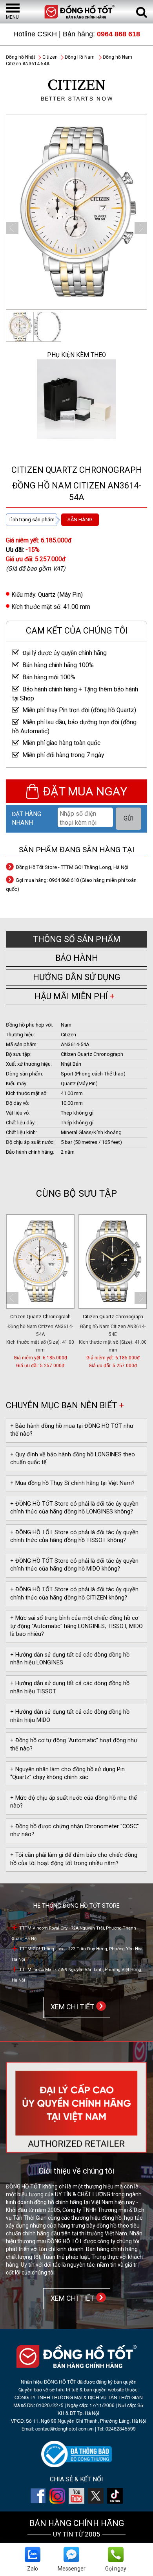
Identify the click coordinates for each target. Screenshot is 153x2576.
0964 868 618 (118, 34)
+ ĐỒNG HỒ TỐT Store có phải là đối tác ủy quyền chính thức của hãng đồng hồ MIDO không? (74, 1565)
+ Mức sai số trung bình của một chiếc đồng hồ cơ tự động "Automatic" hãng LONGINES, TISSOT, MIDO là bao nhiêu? (76, 1626)
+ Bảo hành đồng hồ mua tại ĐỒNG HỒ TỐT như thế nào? (72, 1430)
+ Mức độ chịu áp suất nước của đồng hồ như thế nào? (74, 1802)
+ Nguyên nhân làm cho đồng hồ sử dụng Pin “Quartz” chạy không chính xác (67, 1774)
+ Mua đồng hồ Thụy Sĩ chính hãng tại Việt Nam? (72, 1483)
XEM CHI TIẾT (71, 2007)
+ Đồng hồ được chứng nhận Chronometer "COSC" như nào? (75, 1831)
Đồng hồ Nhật (21, 57)
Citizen (50, 57)
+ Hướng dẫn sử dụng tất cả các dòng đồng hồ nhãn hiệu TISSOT (70, 1687)
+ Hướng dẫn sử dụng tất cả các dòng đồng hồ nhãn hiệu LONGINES (70, 1659)
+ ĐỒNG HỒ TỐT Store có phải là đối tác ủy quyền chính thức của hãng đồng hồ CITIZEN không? (74, 1594)
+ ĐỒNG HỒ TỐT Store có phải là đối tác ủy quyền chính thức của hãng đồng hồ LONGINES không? (74, 1508)
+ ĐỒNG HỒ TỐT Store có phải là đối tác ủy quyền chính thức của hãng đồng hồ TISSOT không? (74, 1537)
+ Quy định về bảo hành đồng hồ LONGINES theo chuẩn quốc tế (73, 1459)
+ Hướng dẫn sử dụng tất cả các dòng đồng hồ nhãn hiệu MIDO (70, 1716)
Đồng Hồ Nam (80, 57)
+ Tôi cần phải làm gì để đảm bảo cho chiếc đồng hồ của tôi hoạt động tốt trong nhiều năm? (74, 1859)
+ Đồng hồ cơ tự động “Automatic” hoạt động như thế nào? (74, 1745)
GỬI (128, 819)
